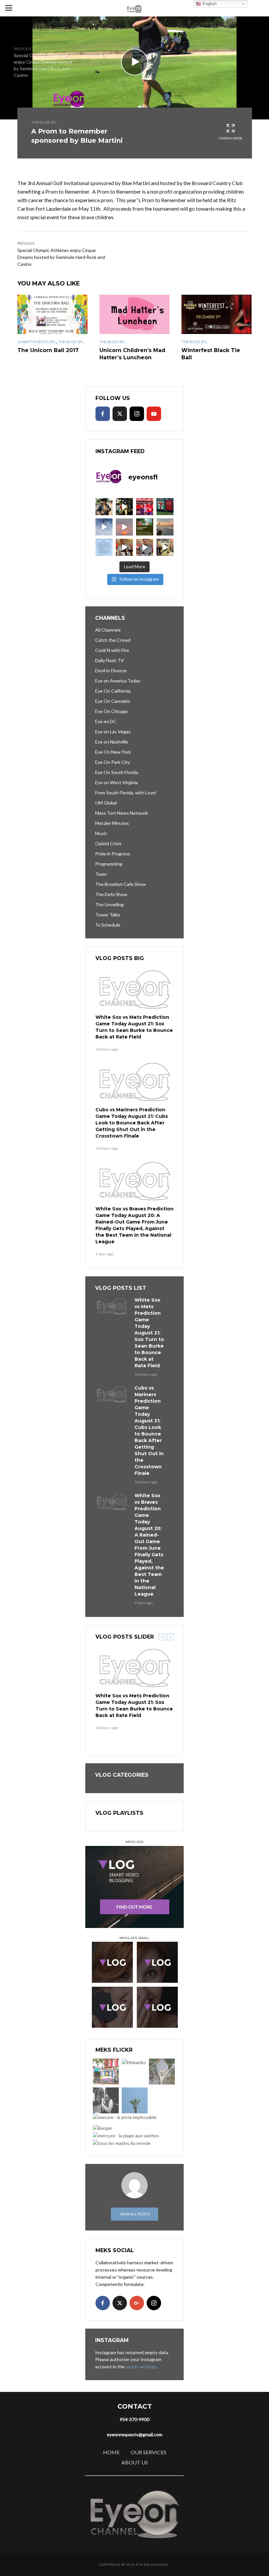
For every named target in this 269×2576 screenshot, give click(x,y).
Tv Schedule (108, 925)
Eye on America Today (118, 681)
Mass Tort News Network (122, 813)
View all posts (134, 2214)
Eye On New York (113, 752)
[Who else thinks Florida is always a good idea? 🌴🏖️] (165, 527)
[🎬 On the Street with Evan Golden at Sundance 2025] (165, 547)
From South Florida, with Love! (126, 793)
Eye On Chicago (112, 711)
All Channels (108, 630)
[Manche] (162, 2072)
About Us (135, 2462)
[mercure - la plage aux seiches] (126, 2136)
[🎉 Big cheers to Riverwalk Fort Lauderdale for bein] (145, 527)
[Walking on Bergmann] (106, 2072)
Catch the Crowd (113, 640)
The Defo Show (111, 894)
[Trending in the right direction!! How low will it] (165, 507)
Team (101, 874)
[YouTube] (154, 414)
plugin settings (142, 2367)
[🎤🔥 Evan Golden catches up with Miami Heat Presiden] (124, 547)
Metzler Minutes (112, 823)
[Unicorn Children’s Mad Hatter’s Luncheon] (134, 314)
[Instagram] (137, 414)
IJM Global (106, 803)
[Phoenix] (135, 2100)
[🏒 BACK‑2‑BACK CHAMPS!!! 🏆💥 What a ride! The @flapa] (145, 507)
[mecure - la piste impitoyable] (125, 2117)
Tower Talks (108, 915)
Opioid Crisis (108, 843)
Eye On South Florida (117, 772)
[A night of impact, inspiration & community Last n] (104, 507)
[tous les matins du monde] (122, 2143)
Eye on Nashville (112, 742)
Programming (109, 864)
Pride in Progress (113, 854)
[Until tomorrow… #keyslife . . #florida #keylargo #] (124, 527)
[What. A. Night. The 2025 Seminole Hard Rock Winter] (124, 507)
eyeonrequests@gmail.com (135, 2434)
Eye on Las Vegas (113, 732)
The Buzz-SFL (44, 122)
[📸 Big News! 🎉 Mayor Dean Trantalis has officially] (104, 547)
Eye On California (113, 691)
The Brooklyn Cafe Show (121, 884)
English (209, 4)
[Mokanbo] (134, 2062)
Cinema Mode (231, 138)
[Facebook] (103, 414)
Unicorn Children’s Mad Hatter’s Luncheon (132, 354)
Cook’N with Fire (112, 650)
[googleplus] (137, 2303)
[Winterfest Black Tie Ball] (217, 314)
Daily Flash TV (110, 660)
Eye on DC (106, 721)
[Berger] (103, 2128)
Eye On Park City (113, 762)
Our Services (148, 2452)
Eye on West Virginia (116, 782)
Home (111, 2452)
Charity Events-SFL (37, 342)
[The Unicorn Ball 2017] (52, 314)
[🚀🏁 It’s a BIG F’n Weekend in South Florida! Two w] (104, 527)
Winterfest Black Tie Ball (211, 354)
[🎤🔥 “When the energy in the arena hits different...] (145, 547)
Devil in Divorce (111, 670)
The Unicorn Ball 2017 (48, 350)
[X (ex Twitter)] (120, 414)
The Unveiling (109, 904)
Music (101, 833)
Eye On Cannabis (113, 701)
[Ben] (106, 2100)
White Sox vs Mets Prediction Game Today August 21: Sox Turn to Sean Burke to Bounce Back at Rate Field (134, 1027)
